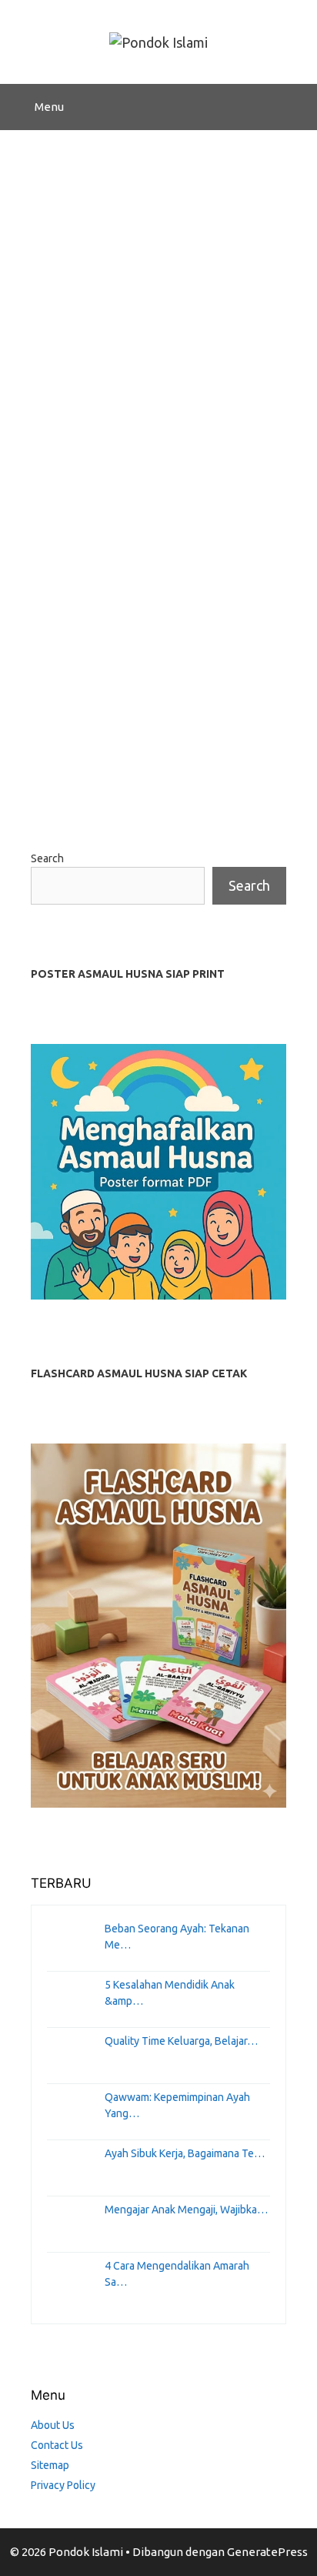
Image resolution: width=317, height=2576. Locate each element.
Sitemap (50, 2465)
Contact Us (57, 2445)
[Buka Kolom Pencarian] (294, 107)
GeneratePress (267, 2552)
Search (47, 858)
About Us (53, 2425)
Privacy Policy (63, 2485)
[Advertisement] (158, 296)
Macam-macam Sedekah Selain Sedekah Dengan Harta (139, 622)
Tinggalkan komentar (107, 784)
